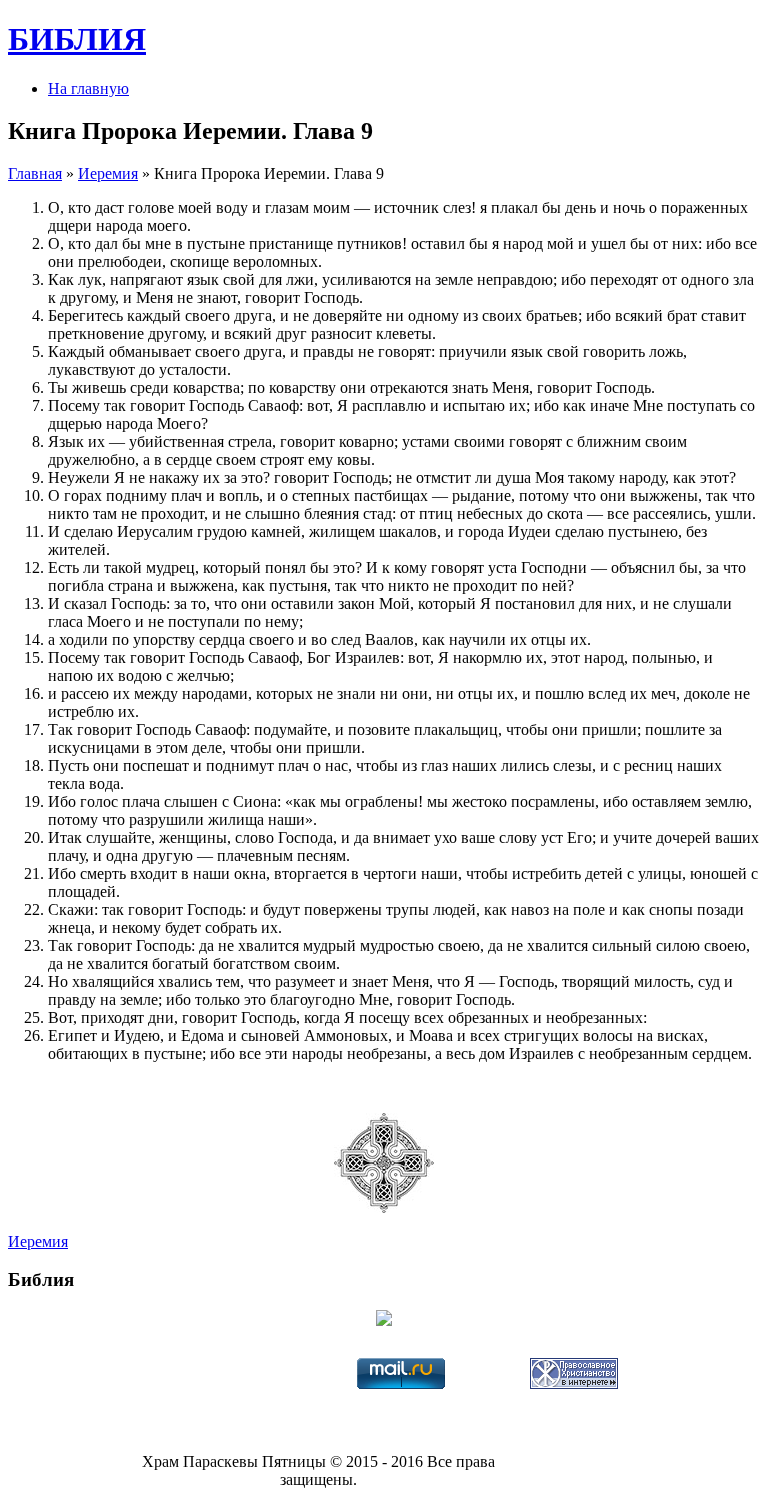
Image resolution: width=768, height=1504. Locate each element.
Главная (35, 173)
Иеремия (108, 173)
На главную (88, 88)
